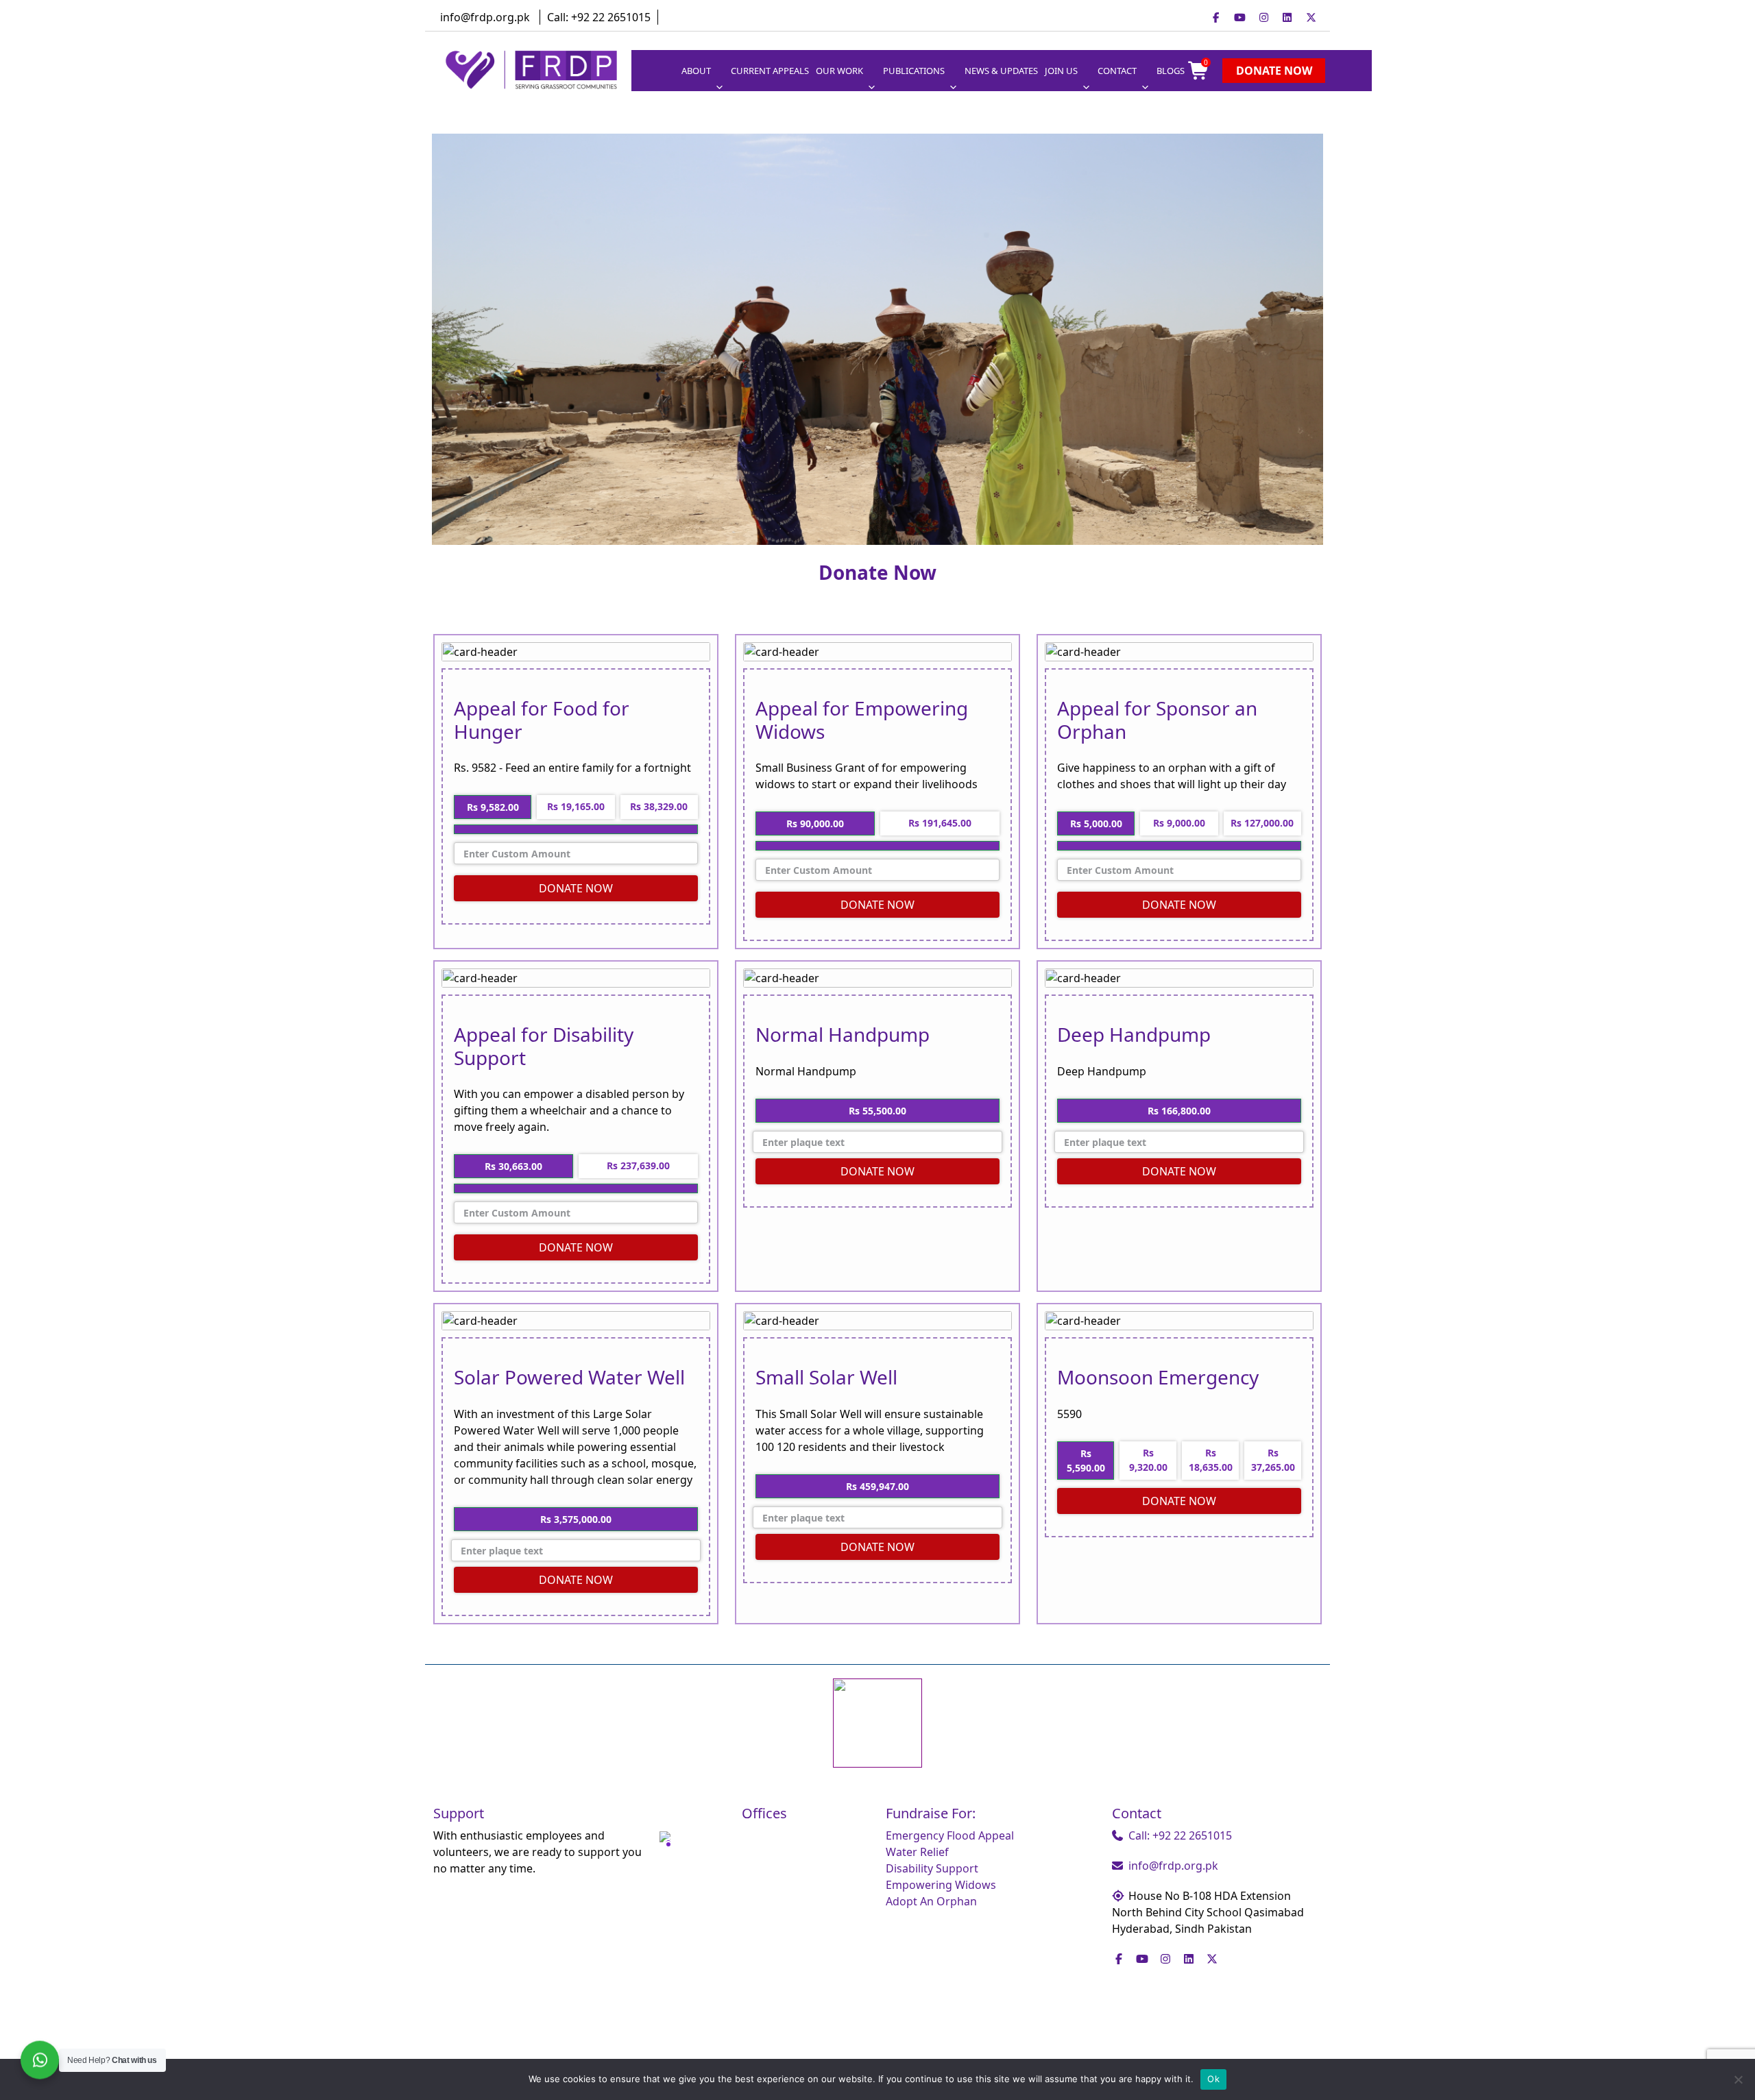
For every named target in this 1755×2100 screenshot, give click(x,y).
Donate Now (1274, 71)
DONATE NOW (576, 888)
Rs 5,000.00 (1096, 823)
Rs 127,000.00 (1262, 823)
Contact (1117, 71)
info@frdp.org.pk (485, 17)
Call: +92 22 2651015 (599, 17)
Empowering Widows (941, 1885)
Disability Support (932, 1868)
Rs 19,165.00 (576, 806)
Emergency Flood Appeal (950, 1835)
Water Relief (917, 1852)
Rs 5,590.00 (1086, 1461)
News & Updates (1001, 71)
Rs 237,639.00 (638, 1165)
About (696, 71)
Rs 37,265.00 (1273, 1460)
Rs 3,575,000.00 (576, 1519)
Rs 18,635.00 (1211, 1460)
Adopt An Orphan (931, 1901)
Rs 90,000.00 (815, 823)
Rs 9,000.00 (1179, 823)
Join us (1061, 71)
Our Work (839, 71)
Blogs (1171, 71)
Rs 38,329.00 (659, 806)
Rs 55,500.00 (877, 1111)
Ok (1213, 2079)
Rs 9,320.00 (1148, 1460)
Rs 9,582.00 (493, 807)
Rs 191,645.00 (940, 823)
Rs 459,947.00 (877, 1486)
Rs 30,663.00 (513, 1166)
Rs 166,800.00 (1179, 1111)
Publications (914, 71)
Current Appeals (770, 71)
